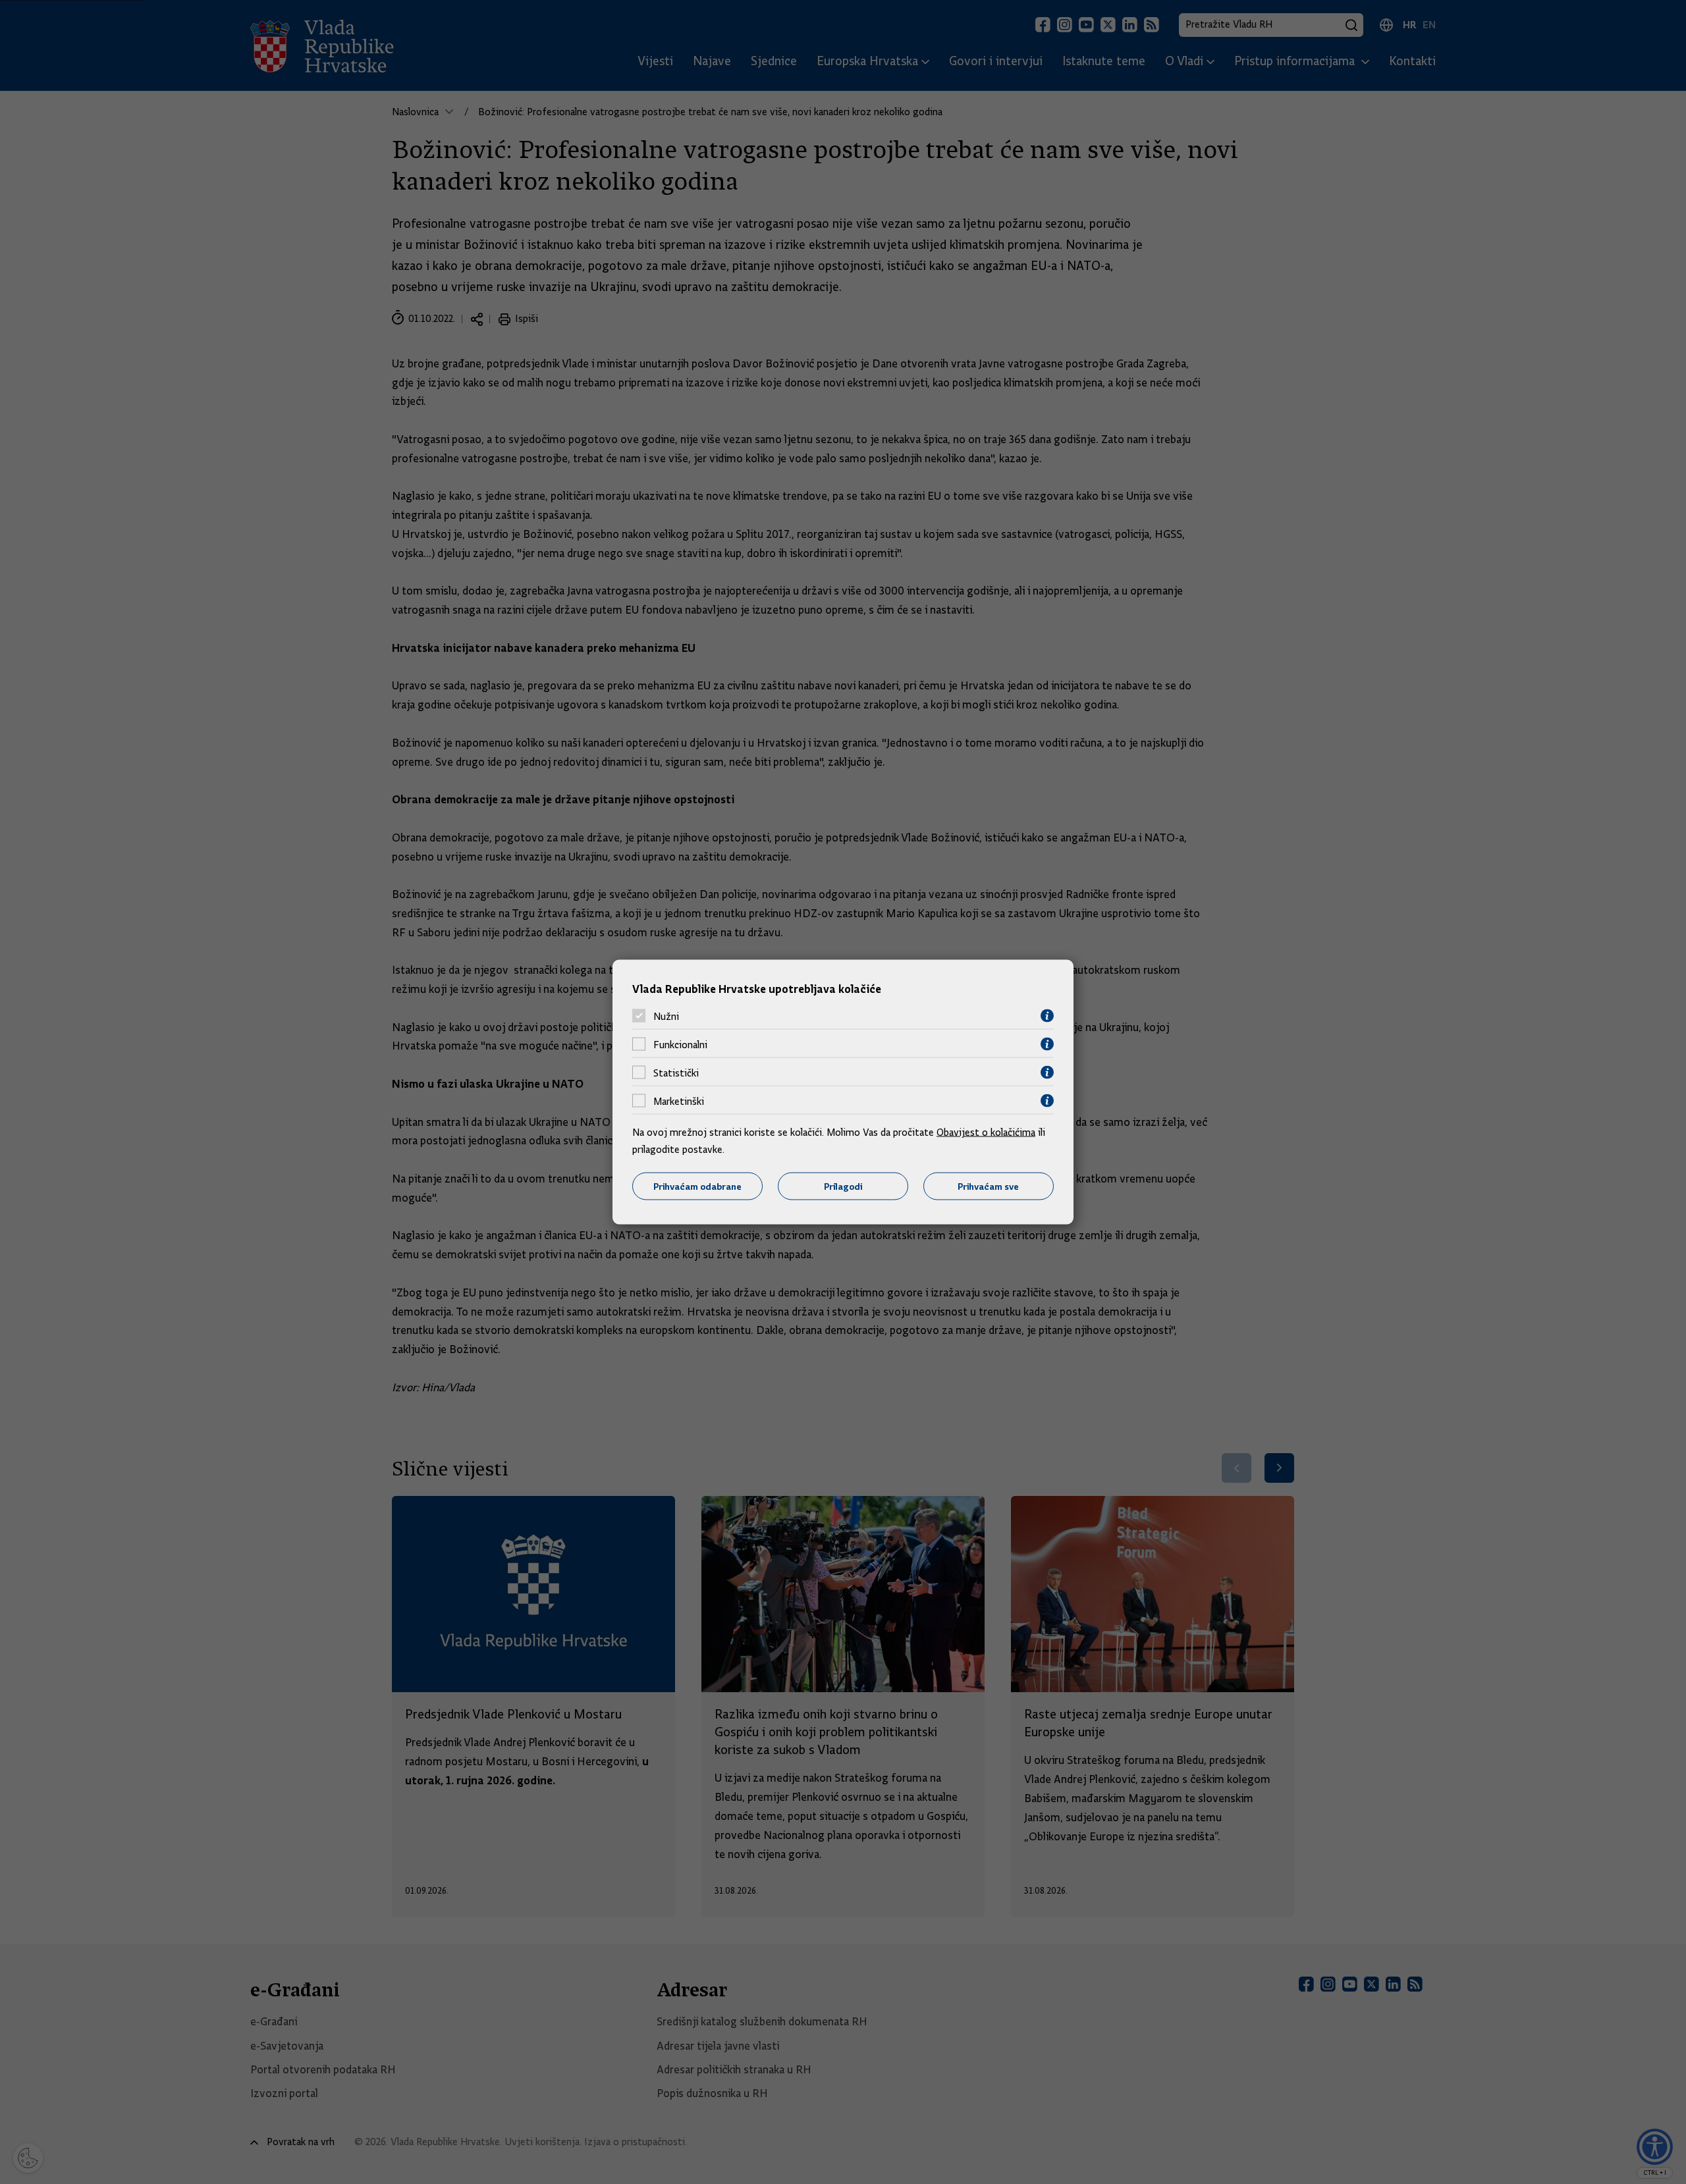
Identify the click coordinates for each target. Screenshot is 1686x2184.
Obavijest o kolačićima (986, 1132)
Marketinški (679, 1101)
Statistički (676, 1073)
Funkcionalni (680, 1044)
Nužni (666, 1016)
